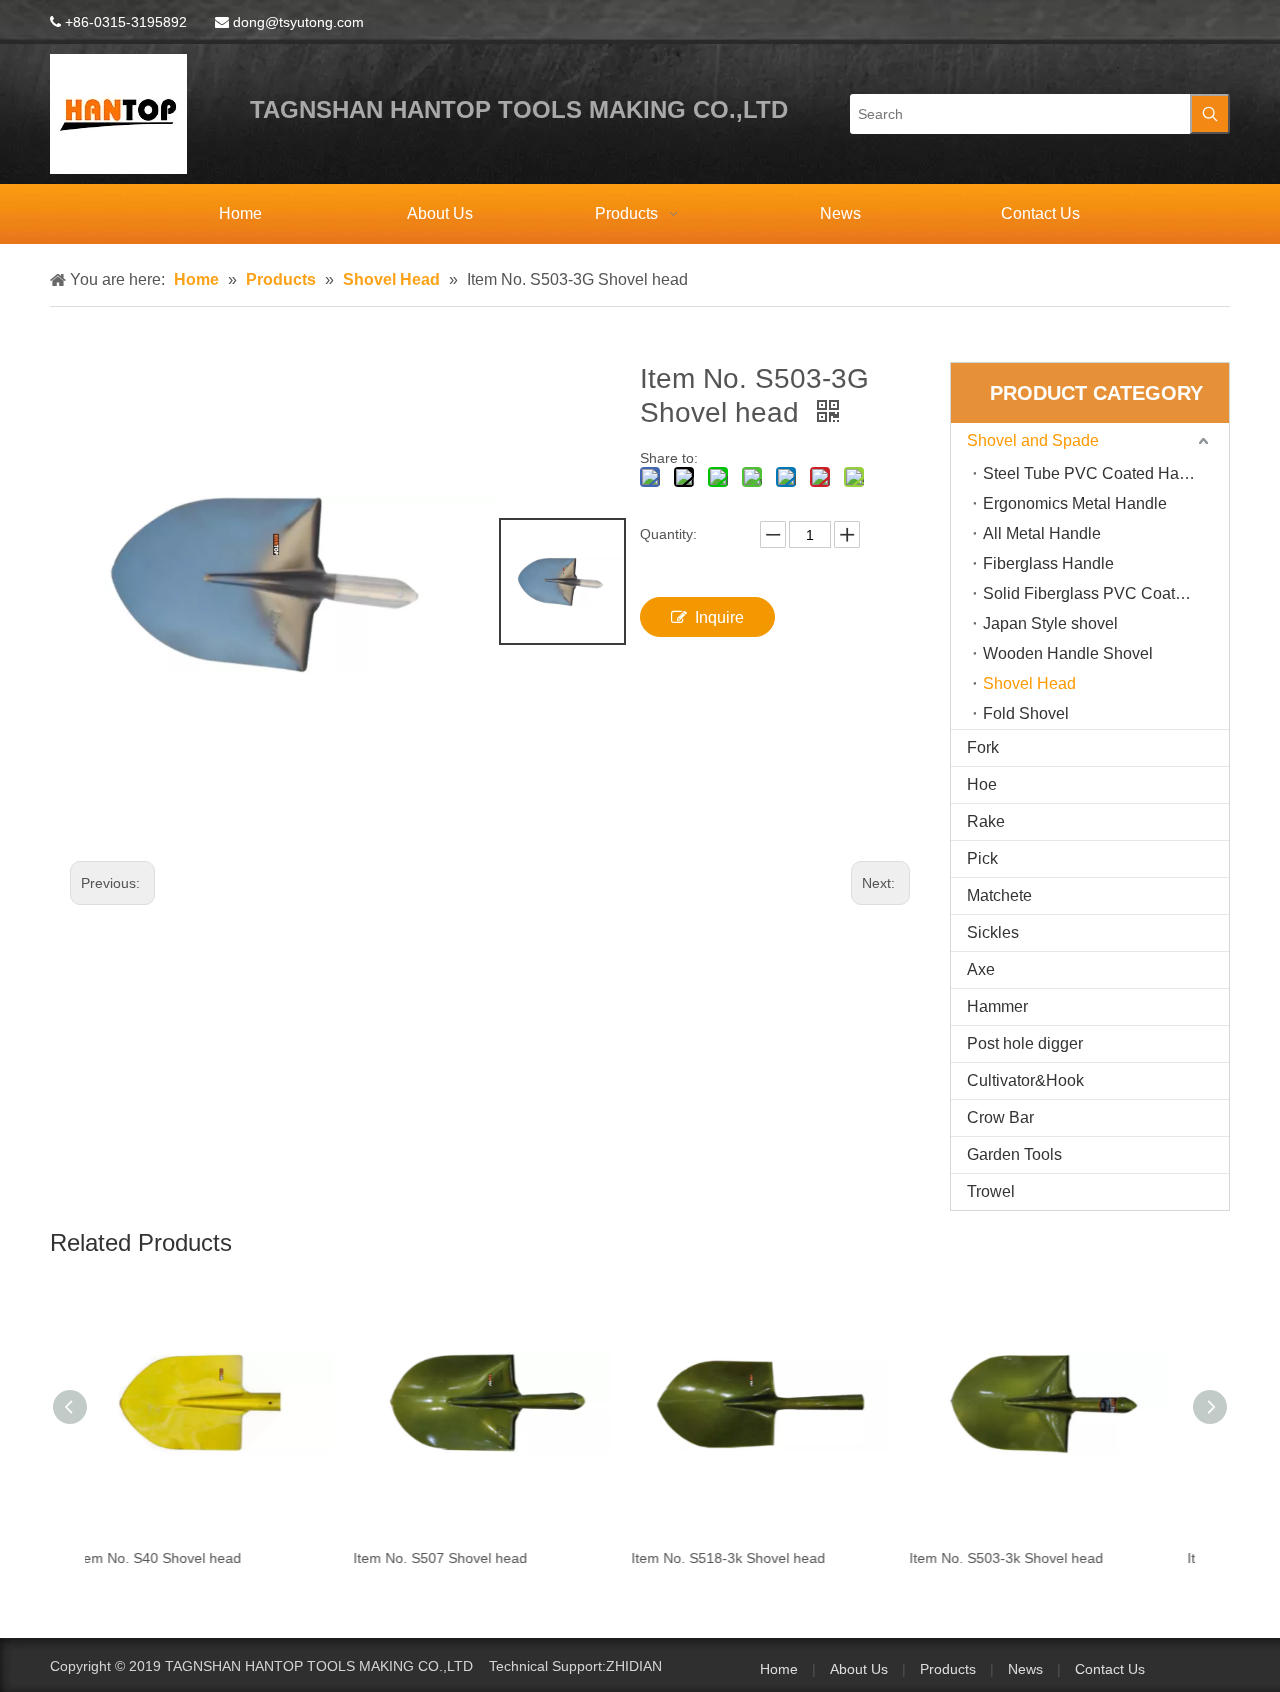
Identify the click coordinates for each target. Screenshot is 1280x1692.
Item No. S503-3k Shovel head (759, 1558)
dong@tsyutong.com (298, 22)
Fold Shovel (1026, 713)
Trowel (991, 1191)
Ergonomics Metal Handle (1075, 503)
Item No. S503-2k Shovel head (1037, 1558)
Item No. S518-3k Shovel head (481, 1558)
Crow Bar (1000, 1117)
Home (779, 1669)
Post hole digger (1025, 1043)
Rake (986, 821)
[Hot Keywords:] (1210, 114)
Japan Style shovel (1050, 623)
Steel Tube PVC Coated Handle (1096, 473)
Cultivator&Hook (1025, 1080)
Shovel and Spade (1033, 440)
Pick (982, 858)
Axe (981, 969)
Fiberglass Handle (1048, 563)
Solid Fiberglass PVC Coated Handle (1106, 593)
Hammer (997, 1006)
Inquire (719, 617)
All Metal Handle (1042, 533)
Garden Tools (1014, 1154)
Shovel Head (1029, 683)
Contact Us (1110, 1669)
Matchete (999, 895)
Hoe (982, 784)
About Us (859, 1669)
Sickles (993, 932)
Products (948, 1669)
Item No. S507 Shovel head (193, 1558)
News (1025, 1669)
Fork (983, 747)
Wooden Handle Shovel (1068, 653)
